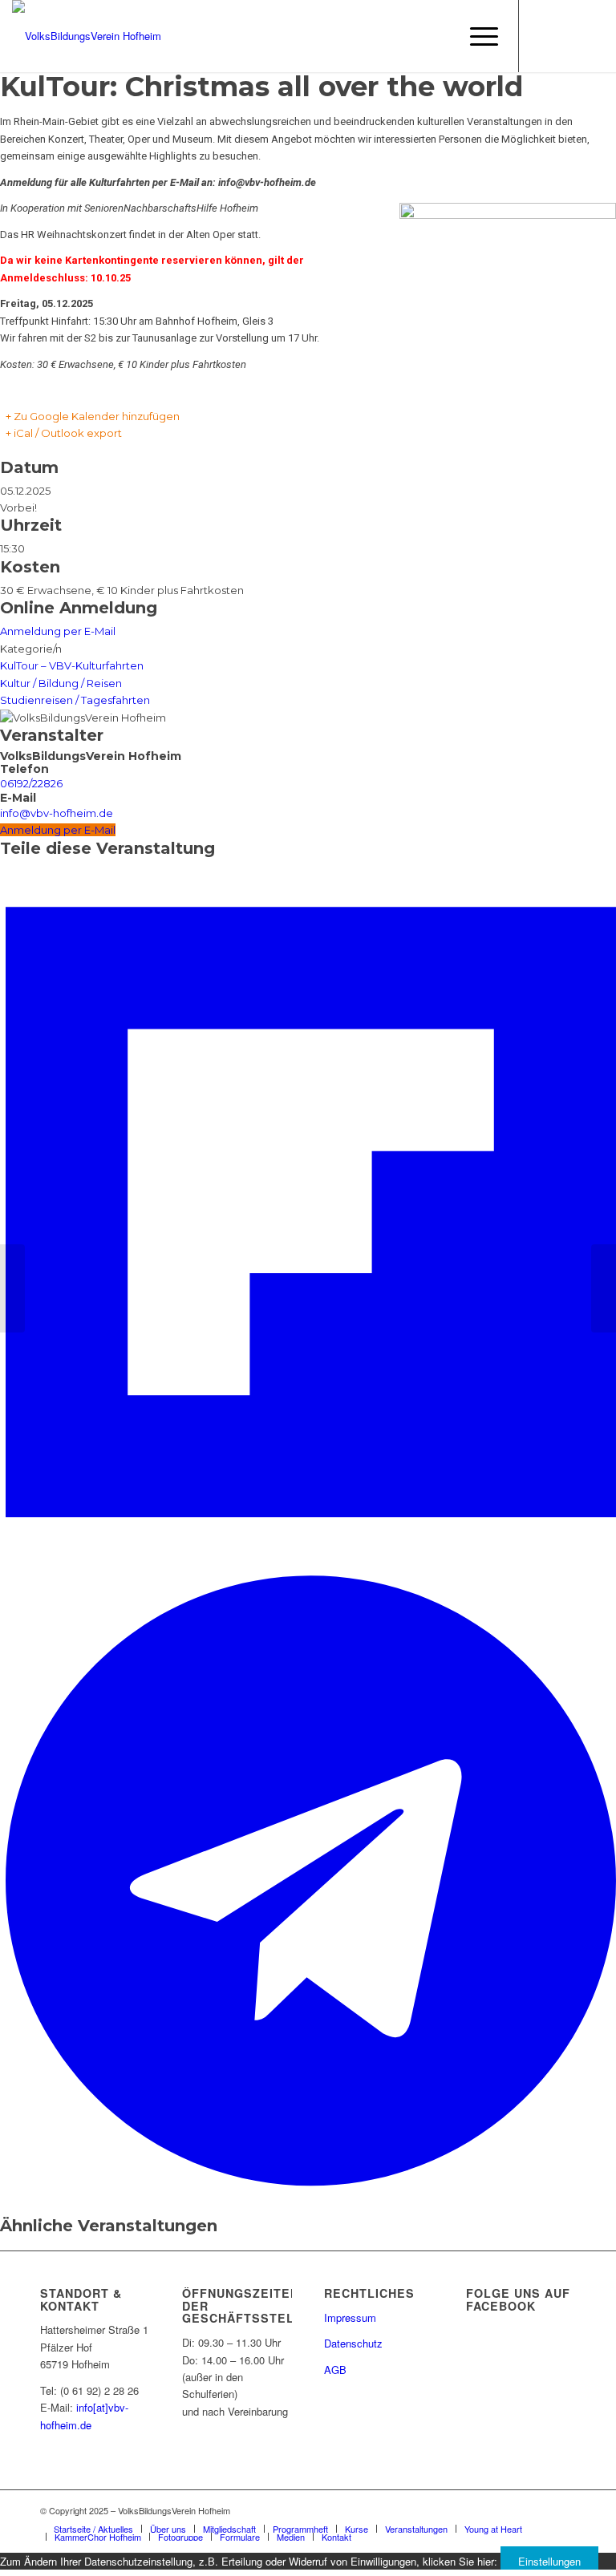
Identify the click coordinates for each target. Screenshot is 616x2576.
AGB (335, 2370)
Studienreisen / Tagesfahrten (75, 700)
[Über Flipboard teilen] (311, 1556)
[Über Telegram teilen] (311, 2191)
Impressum (350, 2317)
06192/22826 (31, 783)
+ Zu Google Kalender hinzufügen (93, 416)
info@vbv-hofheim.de (57, 813)
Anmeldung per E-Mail (58, 631)
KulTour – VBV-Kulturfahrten (72, 665)
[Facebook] (544, 36)
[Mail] (592, 36)
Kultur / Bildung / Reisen (61, 683)
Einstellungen (549, 2561)
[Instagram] (568, 36)
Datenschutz (353, 2343)
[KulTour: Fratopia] (12, 1288)
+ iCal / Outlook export (64, 433)
